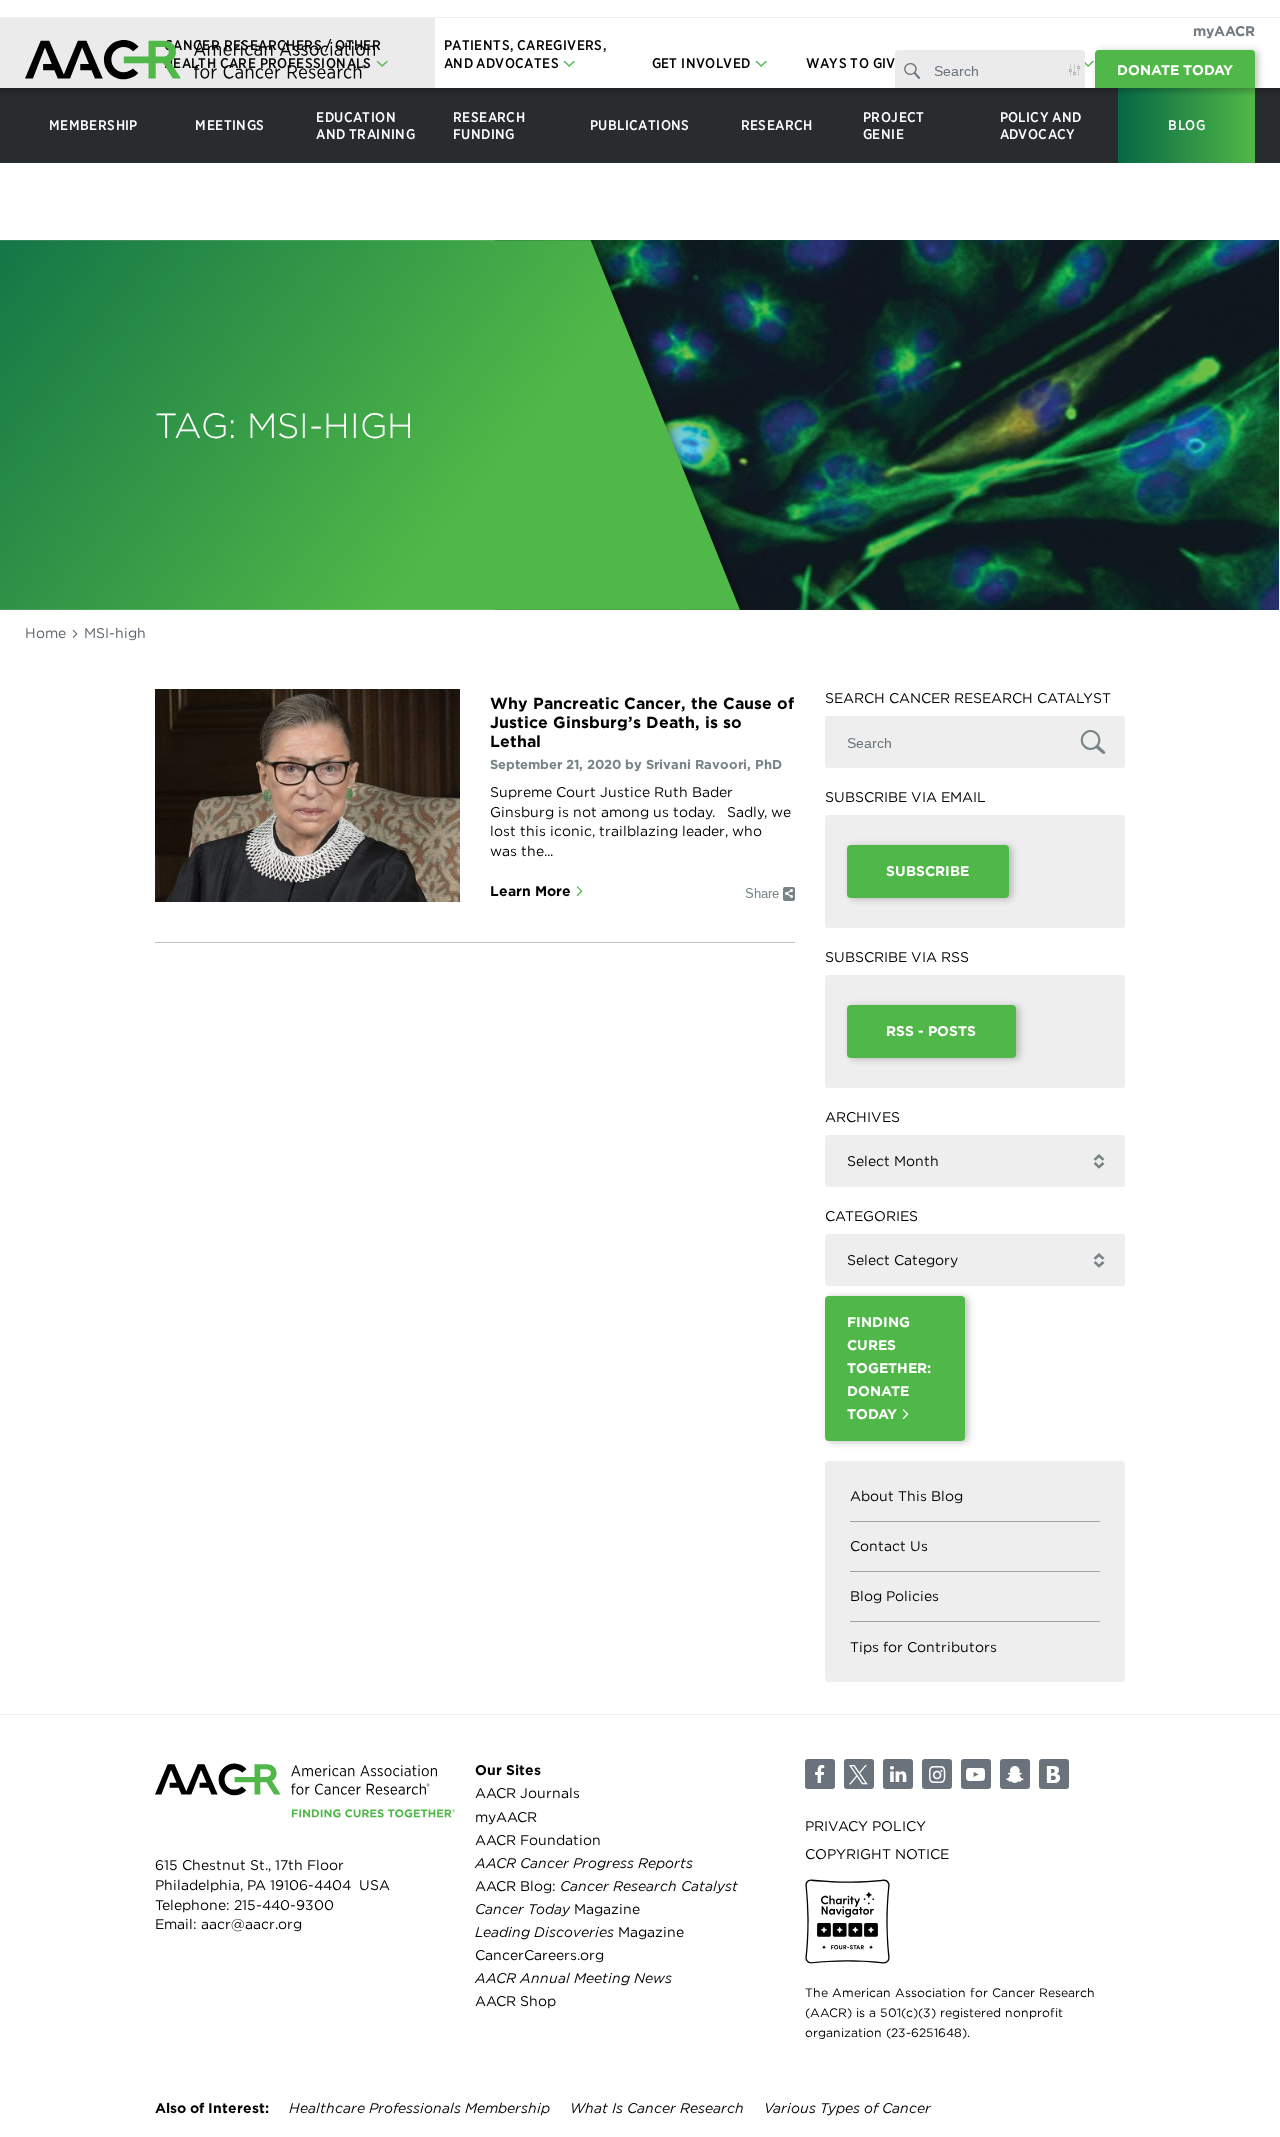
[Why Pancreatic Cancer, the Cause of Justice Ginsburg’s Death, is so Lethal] (307, 795)
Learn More (530, 891)
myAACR (1224, 31)
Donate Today (1175, 70)
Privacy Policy (865, 1826)
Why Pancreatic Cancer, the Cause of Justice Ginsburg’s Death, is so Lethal (642, 722)
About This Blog (906, 1496)
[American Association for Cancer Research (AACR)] (200, 62)
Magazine (557, 1909)
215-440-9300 (284, 1905)
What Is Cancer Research (657, 2108)
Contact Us (889, 1546)
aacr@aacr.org (251, 1924)
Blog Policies (894, 1596)
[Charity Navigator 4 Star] (847, 1921)
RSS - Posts (931, 1031)
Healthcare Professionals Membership (419, 2108)
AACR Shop (515, 2001)
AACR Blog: (606, 1886)
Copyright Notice (877, 1854)
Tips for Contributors (923, 1647)
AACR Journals (527, 1793)
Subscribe (927, 871)
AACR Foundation (538, 1840)
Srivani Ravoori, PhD (714, 764)
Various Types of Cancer (847, 2108)
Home (45, 633)
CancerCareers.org (539, 1955)
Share (762, 893)
